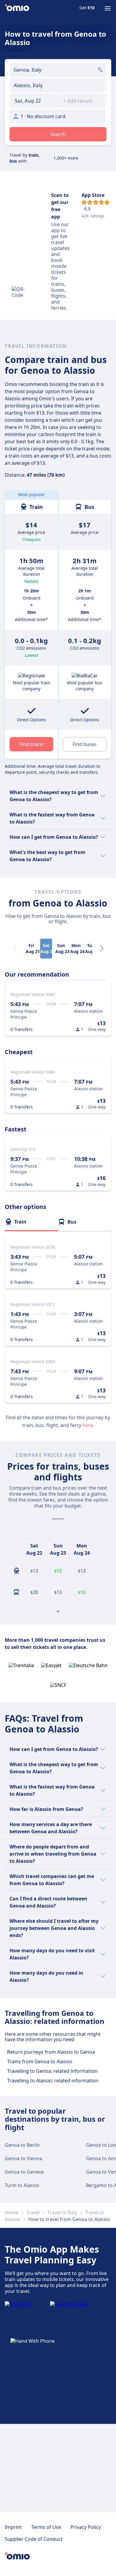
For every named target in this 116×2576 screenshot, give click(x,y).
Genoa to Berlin (22, 2145)
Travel (33, 2212)
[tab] (31, 1222)
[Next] (102, 949)
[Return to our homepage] (17, 8)
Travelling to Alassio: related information (53, 2081)
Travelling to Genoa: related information (52, 2071)
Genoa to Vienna (23, 2158)
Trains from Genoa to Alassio (40, 2061)
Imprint (13, 2527)
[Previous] (15, 1549)
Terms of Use (46, 2527)
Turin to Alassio (22, 2185)
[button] (34, 101)
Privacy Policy (86, 2527)
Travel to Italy (62, 2212)
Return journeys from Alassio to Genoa (51, 2052)
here (88, 1425)
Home (12, 2212)
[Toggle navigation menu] (108, 8)
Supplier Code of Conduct (34, 2539)
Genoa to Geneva (24, 2172)
